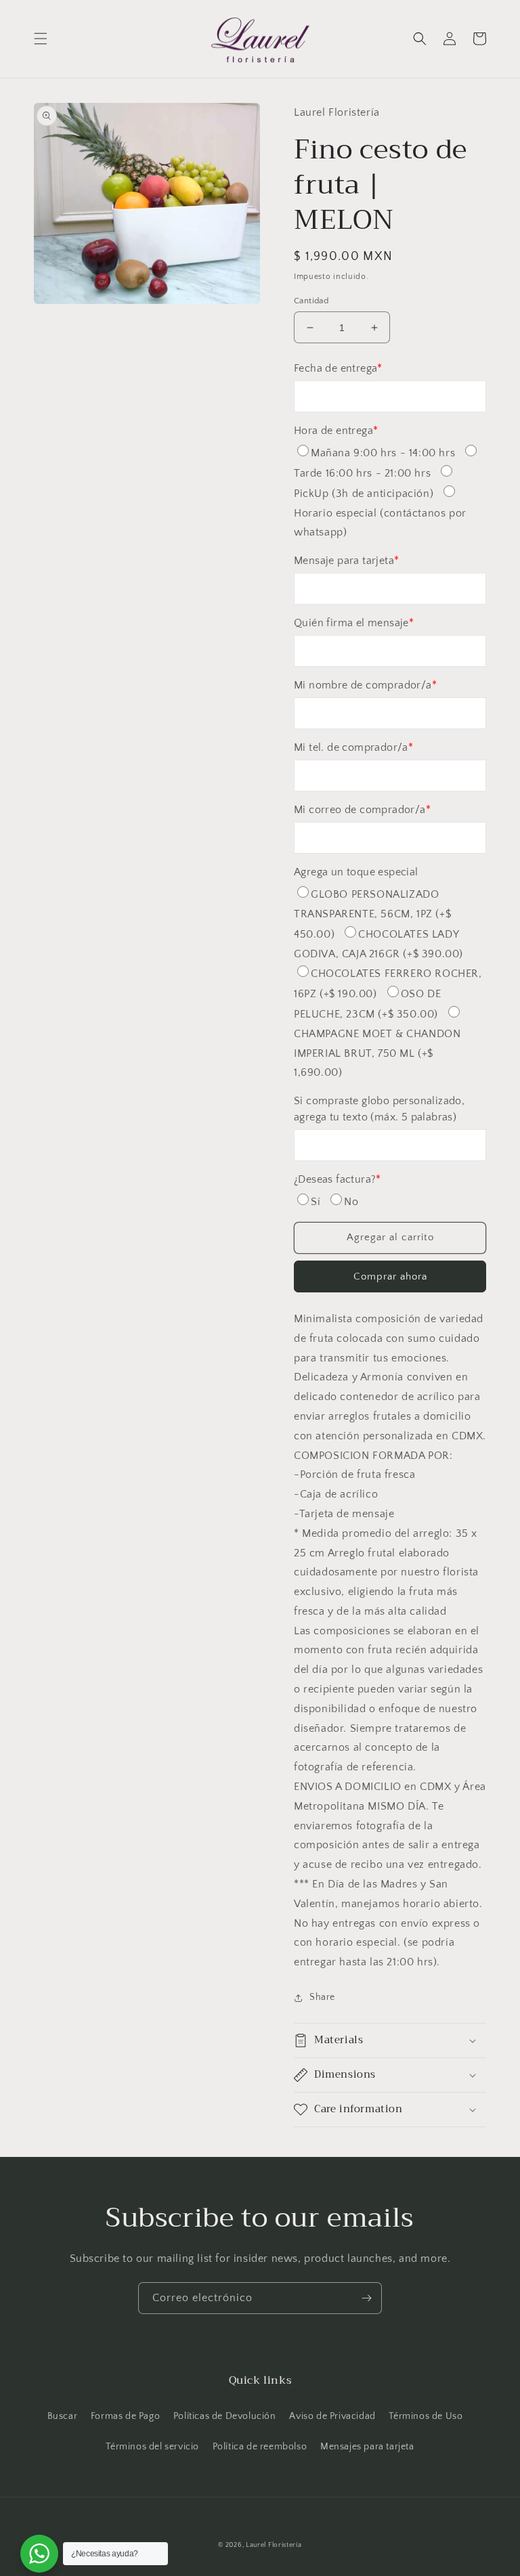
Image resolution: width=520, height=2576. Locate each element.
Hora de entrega (336, 431)
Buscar (63, 2416)
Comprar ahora (390, 1276)
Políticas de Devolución (225, 2416)
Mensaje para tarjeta (346, 561)
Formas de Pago (125, 2416)
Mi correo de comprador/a (362, 810)
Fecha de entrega (338, 368)
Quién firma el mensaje (354, 623)
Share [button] (322, 1997)
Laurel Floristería (274, 2545)
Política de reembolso (260, 2447)
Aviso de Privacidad (332, 2416)
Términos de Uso (426, 2416)
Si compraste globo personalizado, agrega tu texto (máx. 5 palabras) (379, 1109)
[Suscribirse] (366, 2298)
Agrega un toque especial (356, 872)
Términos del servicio (152, 2447)
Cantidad (311, 301)
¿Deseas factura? (338, 1179)
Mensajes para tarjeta (367, 2447)
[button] (41, 39)
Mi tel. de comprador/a (353, 747)
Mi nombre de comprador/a (365, 685)
